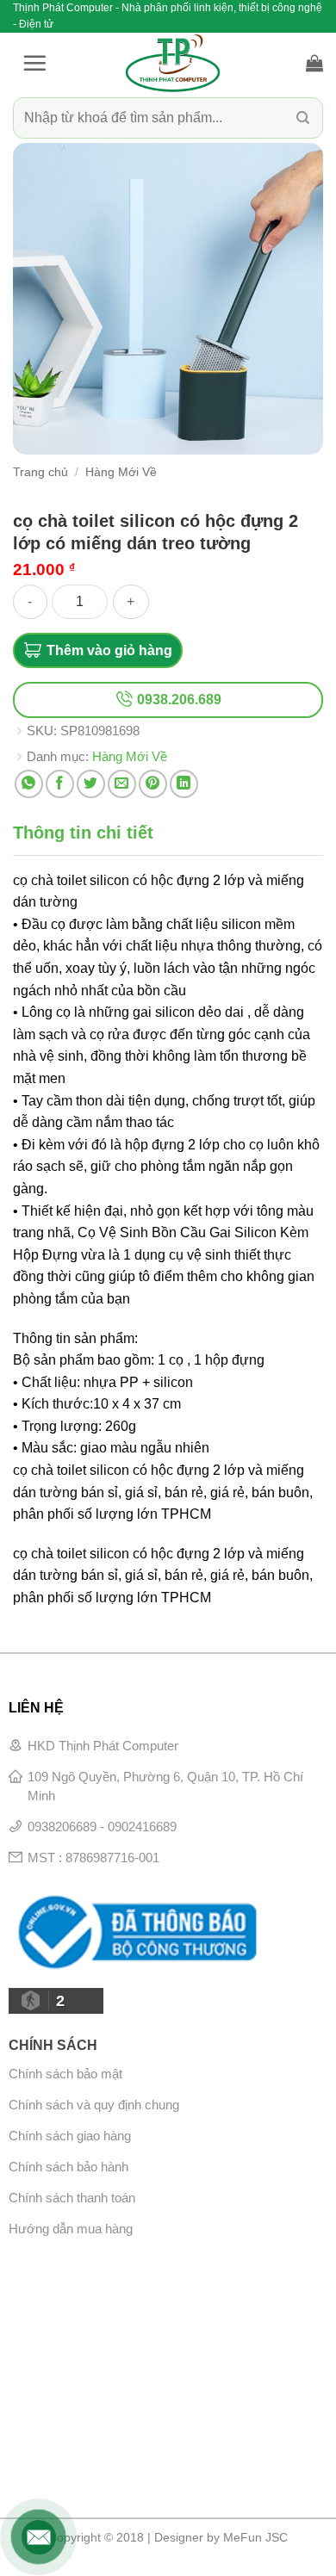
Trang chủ (40, 472)
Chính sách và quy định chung (94, 2105)
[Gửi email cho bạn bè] (122, 784)
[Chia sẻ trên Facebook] (60, 784)
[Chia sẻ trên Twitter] (91, 784)
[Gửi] (303, 118)
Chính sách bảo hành (68, 2167)
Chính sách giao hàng (70, 2136)
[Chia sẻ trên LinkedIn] (184, 784)
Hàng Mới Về (121, 472)
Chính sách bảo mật (65, 2074)
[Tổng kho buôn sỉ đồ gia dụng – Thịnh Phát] (172, 63)
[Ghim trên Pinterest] (153, 784)
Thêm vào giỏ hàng (109, 650)
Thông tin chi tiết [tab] (83, 833)
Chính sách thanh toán (72, 2198)
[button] (34, 63)
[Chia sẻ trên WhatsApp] (29, 784)
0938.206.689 (177, 700)
